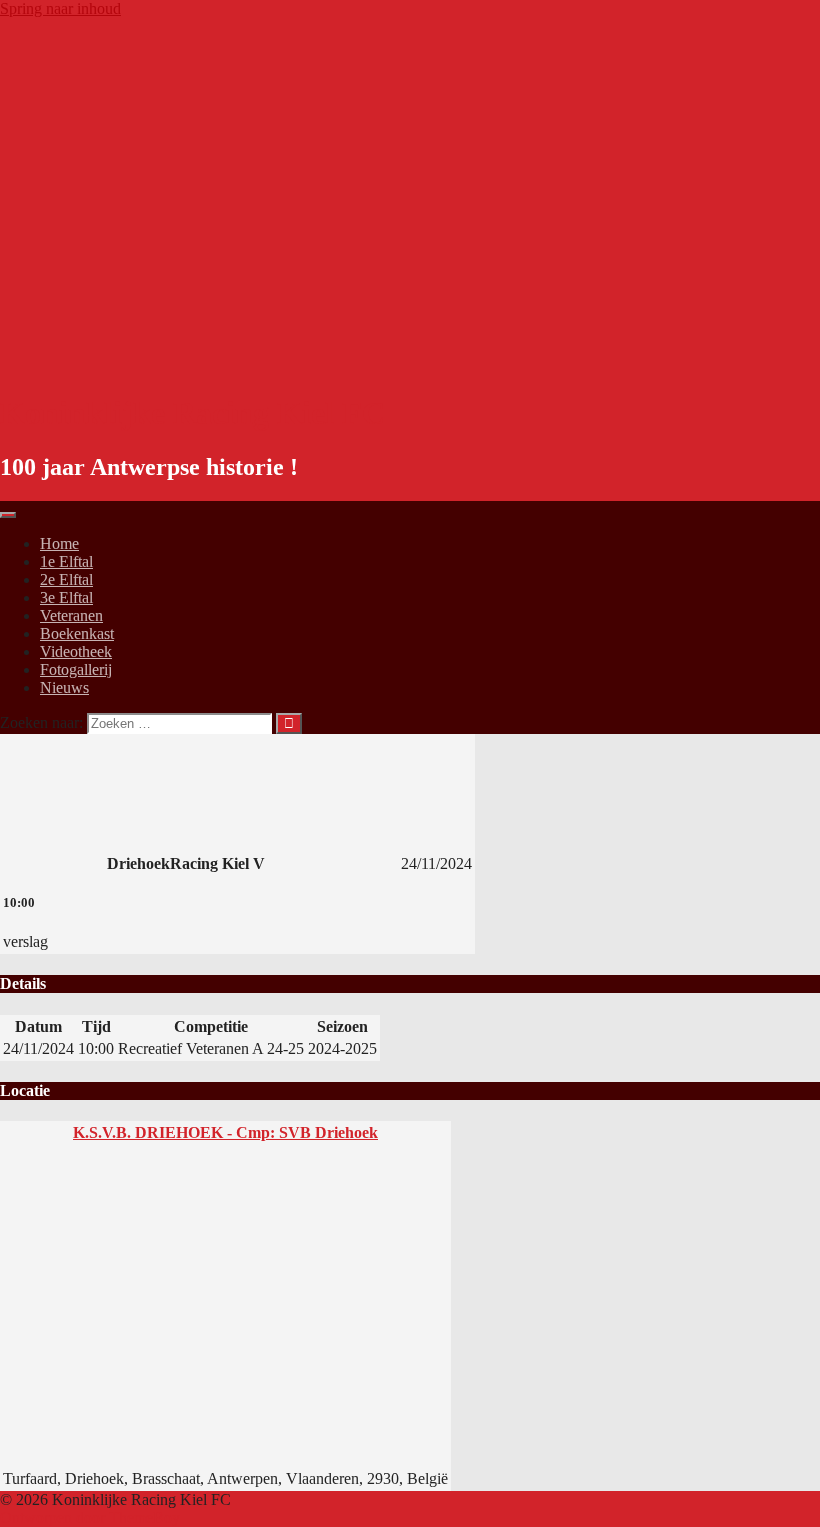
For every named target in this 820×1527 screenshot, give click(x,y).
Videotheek (76, 651)
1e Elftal (66, 561)
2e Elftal (66, 579)
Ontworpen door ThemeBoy (90, 1517)
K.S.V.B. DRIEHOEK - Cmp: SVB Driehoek (225, 1132)
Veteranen (71, 615)
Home (59, 543)
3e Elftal (66, 597)
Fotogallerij (76, 669)
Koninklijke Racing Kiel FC (192, 413)
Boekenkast (77, 633)
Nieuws (64, 687)
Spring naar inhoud (60, 8)
